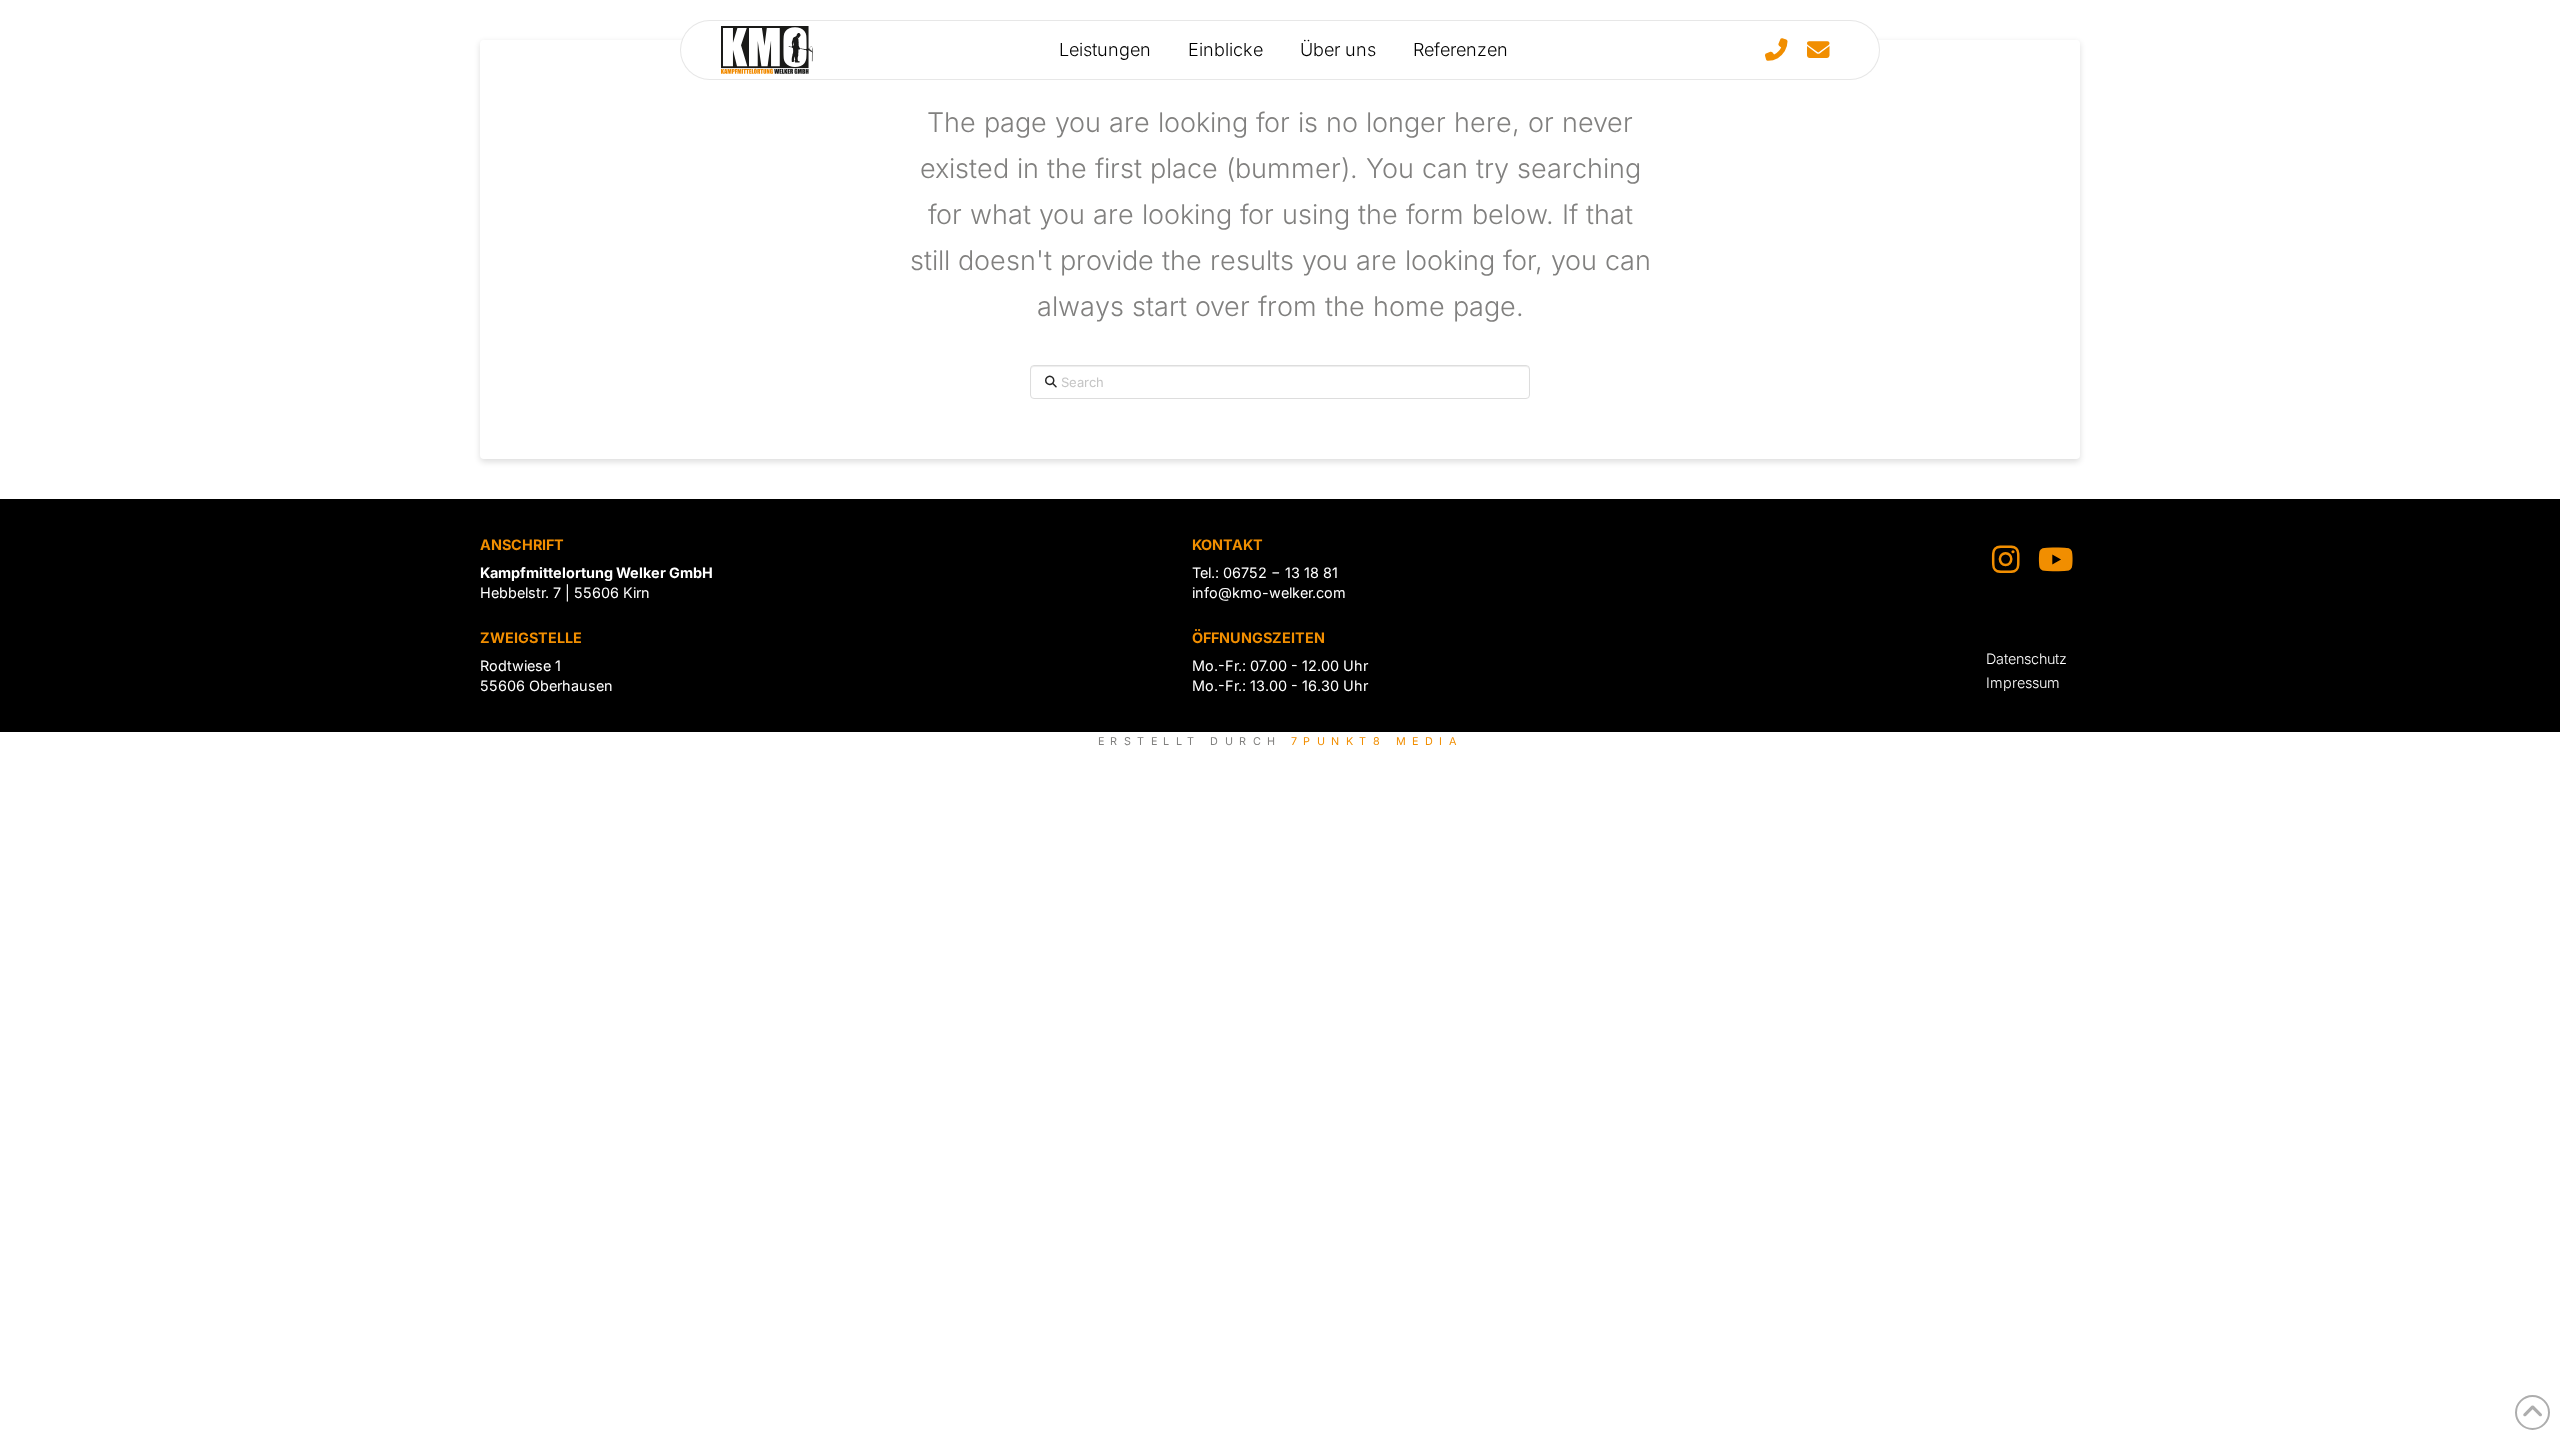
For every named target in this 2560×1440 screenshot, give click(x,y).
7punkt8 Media (1376, 741)
